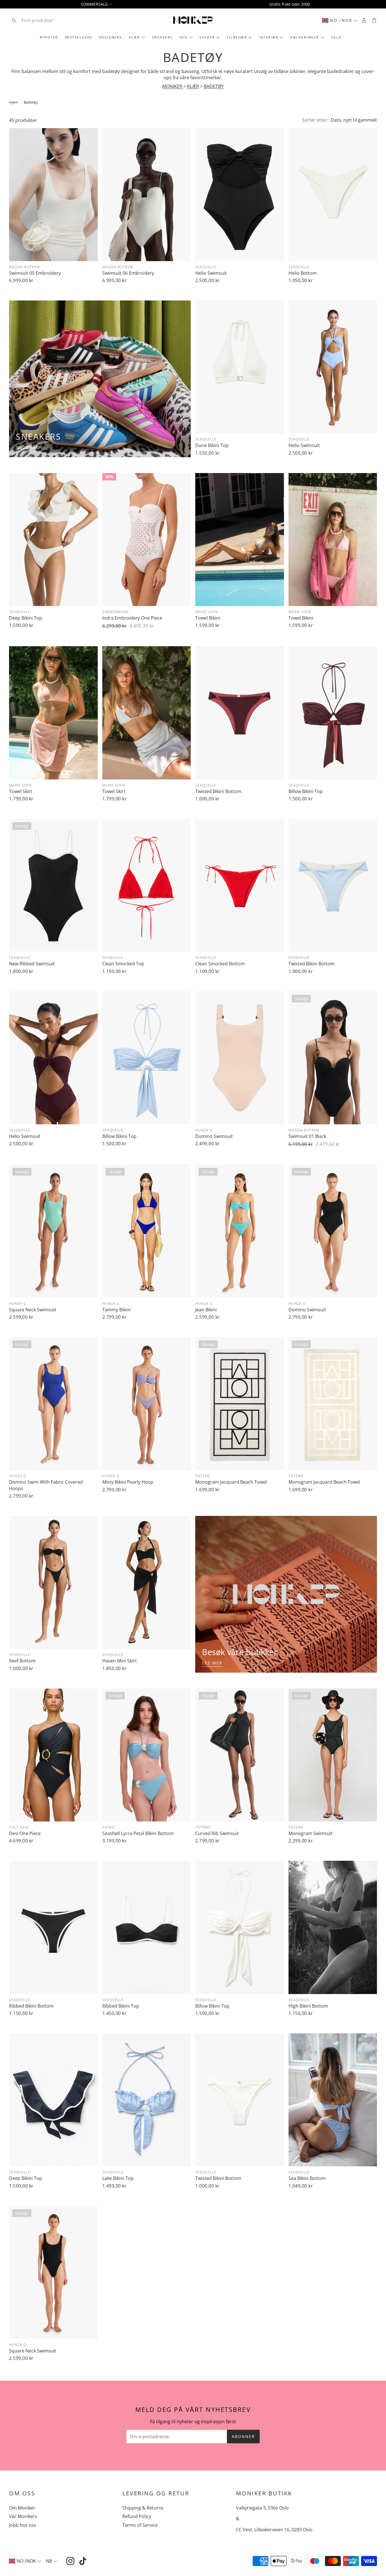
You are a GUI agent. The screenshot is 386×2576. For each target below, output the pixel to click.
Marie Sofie (207, 612)
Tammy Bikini (116, 1310)
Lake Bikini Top (118, 2178)
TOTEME (203, 1476)
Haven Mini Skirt (120, 1661)
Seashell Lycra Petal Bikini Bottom (138, 1833)
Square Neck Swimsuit (33, 1310)
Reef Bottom (22, 1661)
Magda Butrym (24, 267)
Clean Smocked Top (123, 964)
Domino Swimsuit (214, 1136)
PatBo (109, 1827)
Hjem (14, 102)
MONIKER (173, 86)
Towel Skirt (21, 791)
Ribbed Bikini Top (121, 2006)
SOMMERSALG (94, 4)
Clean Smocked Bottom (220, 964)
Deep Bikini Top (26, 618)
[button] (46, 20)
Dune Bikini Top (212, 445)
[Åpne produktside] (53, 195)
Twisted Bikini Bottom (218, 791)
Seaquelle (206, 267)
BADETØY (214, 86)
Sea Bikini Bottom (307, 2178)
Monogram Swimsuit (311, 1833)
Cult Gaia (19, 1827)
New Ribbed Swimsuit (32, 964)
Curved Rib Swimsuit (217, 1833)
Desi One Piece (25, 1833)
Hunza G (204, 1130)
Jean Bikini (206, 1310)
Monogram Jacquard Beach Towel (231, 1482)
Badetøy (31, 102)
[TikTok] (83, 2561)
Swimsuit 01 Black (307, 1136)
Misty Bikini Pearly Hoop (128, 1482)
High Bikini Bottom (308, 2006)
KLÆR (193, 86)
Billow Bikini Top (306, 791)
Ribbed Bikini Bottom (31, 2006)
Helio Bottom (303, 273)
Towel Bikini (208, 618)
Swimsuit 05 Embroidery (35, 273)
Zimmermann (115, 612)
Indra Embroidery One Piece (132, 618)
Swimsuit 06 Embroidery (128, 273)
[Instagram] (70, 2561)
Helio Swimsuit (211, 273)
